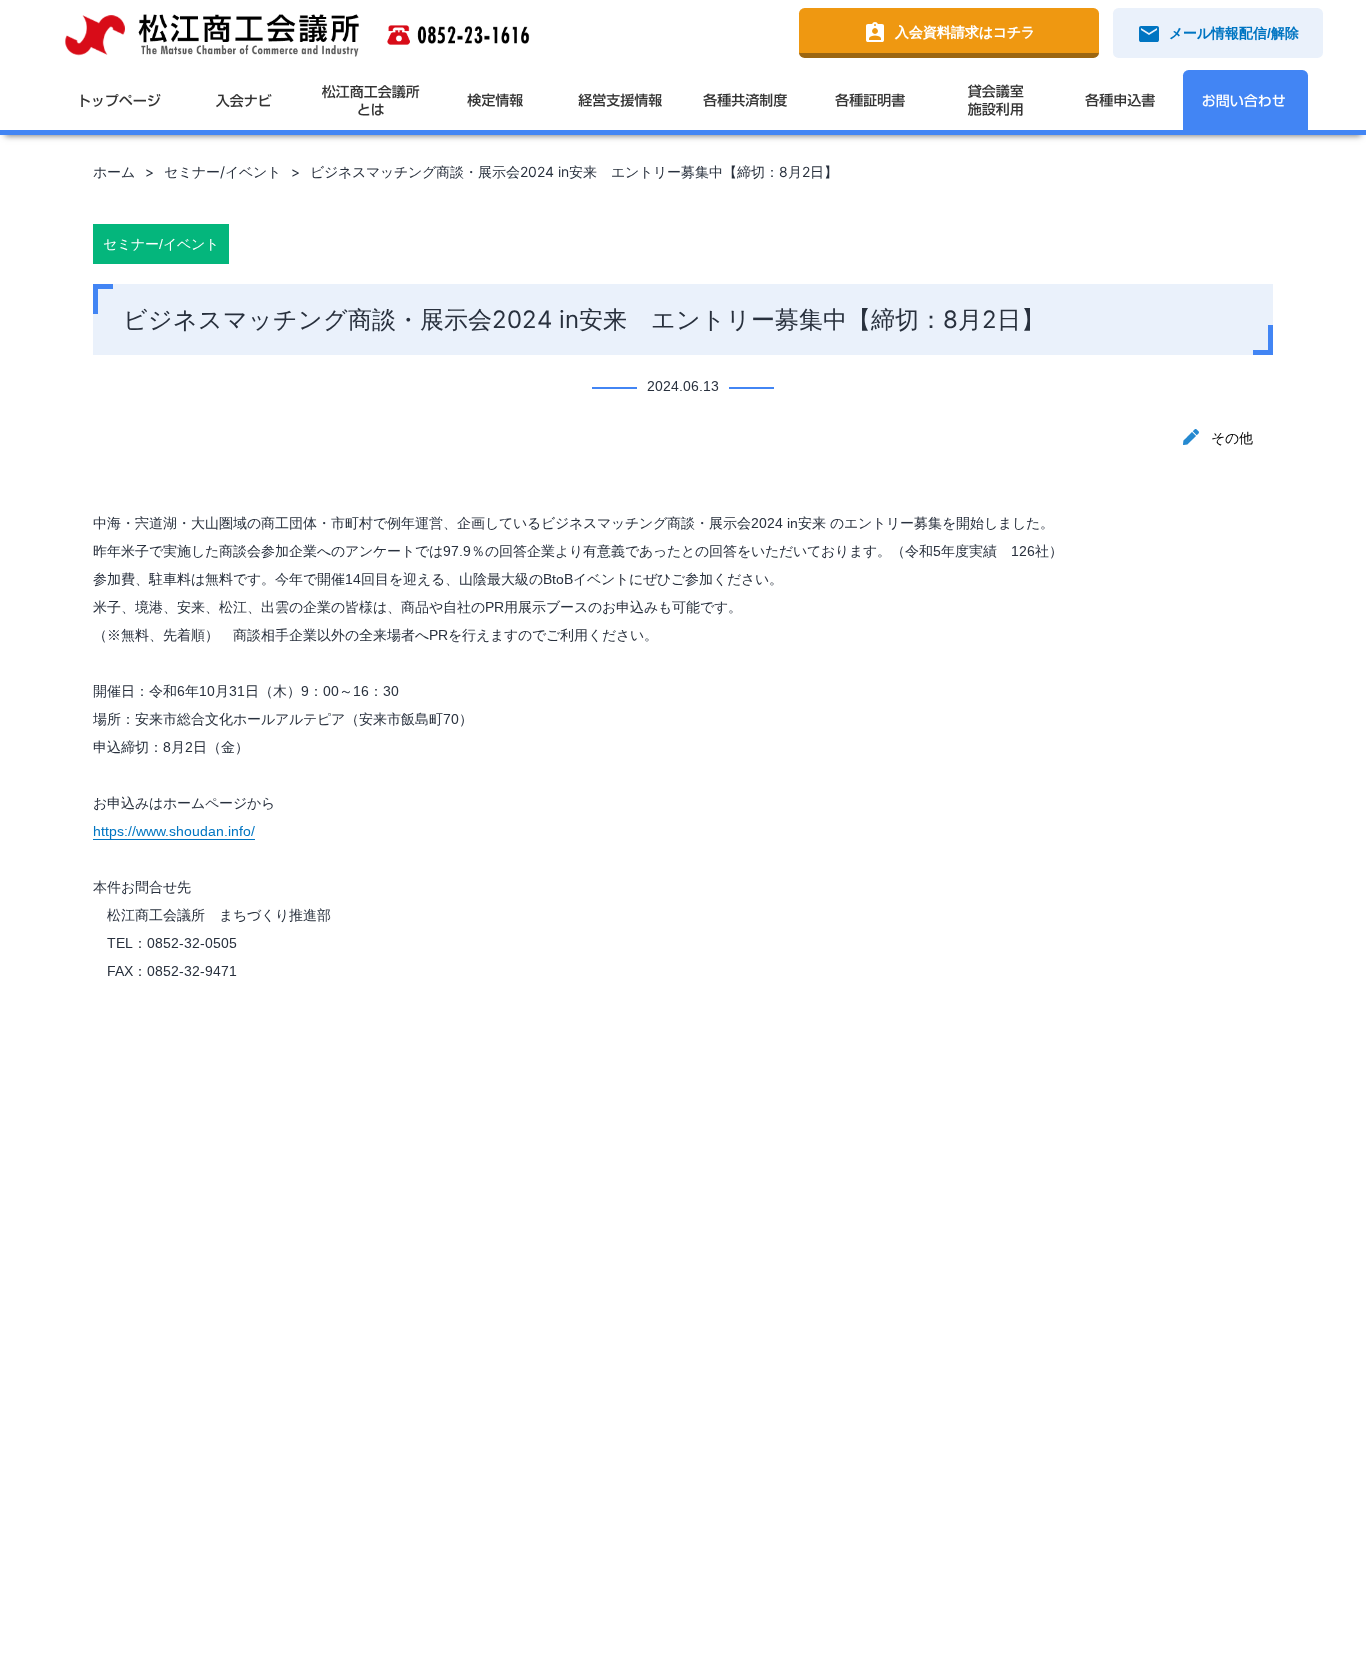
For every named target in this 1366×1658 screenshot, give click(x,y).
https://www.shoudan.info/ (174, 831)
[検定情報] (495, 100)
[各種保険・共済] (745, 100)
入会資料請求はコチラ (949, 33)
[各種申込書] (1120, 100)
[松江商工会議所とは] (370, 100)
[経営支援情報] (620, 100)
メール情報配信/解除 (1218, 34)
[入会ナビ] (245, 100)
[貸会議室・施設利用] (995, 100)
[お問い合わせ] (1245, 100)
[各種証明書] (870, 100)
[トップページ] (120, 100)
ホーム (114, 171)
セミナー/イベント (222, 171)
